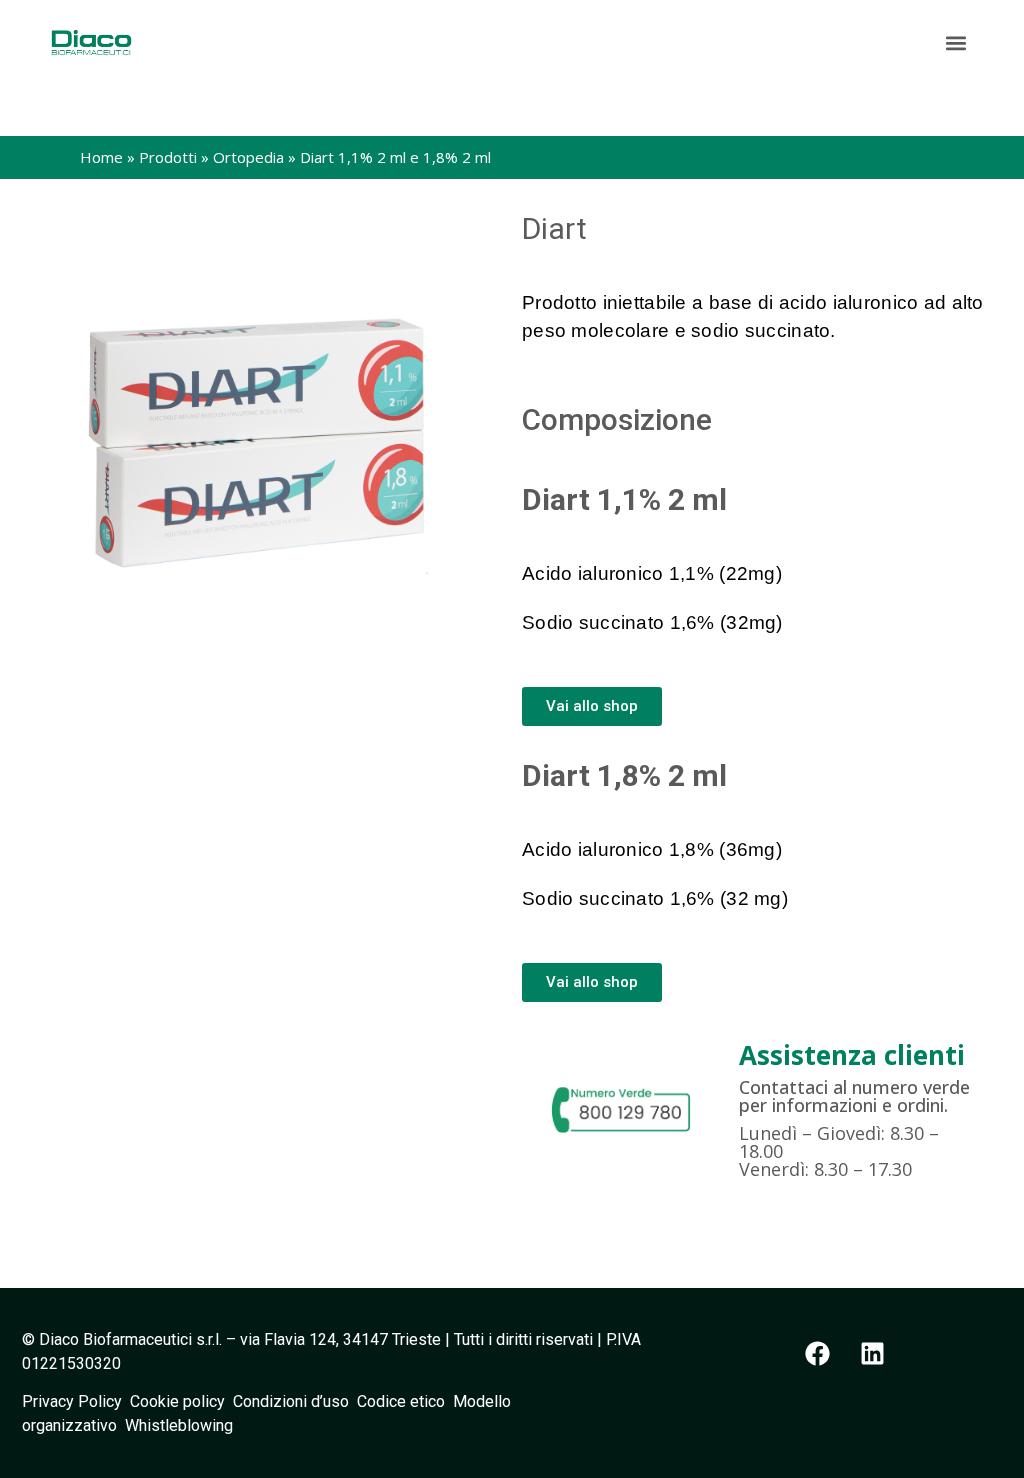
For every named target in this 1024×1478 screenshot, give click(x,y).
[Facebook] (818, 1353)
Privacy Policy (76, 1401)
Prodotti (168, 157)
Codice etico (405, 1401)
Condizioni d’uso (295, 1401)
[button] (956, 42)
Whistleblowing (179, 1425)
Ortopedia (248, 157)
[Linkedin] (873, 1353)
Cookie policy (177, 1401)
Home (101, 157)
